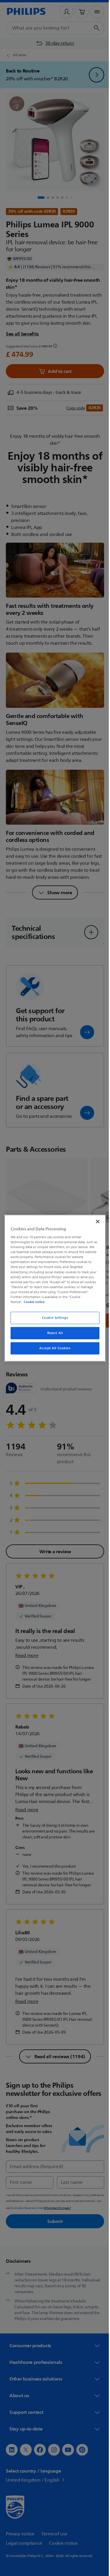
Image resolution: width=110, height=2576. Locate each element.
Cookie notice (33, 1302)
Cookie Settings (53, 1318)
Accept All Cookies (53, 1348)
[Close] (95, 1221)
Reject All (53, 1333)
